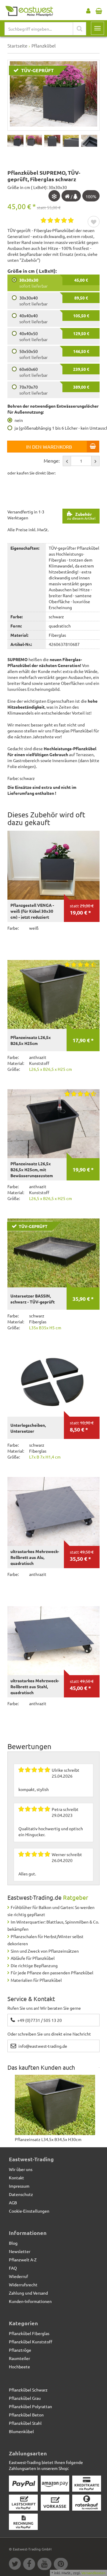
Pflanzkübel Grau (25, 2398)
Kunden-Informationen (30, 2301)
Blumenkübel (21, 2431)
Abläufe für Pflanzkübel (33, 1958)
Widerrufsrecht (23, 2285)
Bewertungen (29, 1746)
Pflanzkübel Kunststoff (31, 2342)
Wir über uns (21, 2169)
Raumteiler (19, 2358)
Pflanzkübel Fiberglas (29, 2333)
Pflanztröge (20, 2350)
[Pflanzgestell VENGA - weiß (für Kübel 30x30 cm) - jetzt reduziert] (53, 865)
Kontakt (16, 2178)
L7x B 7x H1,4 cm (45, 1457)
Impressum (19, 2186)
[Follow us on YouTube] (46, 2565)
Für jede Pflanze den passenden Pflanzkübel (52, 1973)
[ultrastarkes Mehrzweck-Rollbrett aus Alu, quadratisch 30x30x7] (53, 1512)
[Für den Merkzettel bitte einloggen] (94, 222)
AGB (13, 2203)
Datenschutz (21, 2194)
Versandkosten (93, 2573)
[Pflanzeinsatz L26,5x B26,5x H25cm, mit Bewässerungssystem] (53, 1124)
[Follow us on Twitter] (16, 2565)
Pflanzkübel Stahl (25, 2423)
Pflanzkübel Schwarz (28, 2390)
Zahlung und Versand (28, 2293)
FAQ (13, 2268)
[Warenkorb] (99, 10)
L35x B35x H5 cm (45, 1328)
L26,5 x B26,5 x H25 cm (51, 1069)
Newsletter (20, 2251)
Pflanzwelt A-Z (23, 2260)
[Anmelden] (88, 10)
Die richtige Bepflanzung (34, 1965)
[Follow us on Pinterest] (62, 2565)
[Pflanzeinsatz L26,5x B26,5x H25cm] (53, 995)
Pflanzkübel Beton (26, 2415)
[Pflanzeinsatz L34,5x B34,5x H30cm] (55, 2105)
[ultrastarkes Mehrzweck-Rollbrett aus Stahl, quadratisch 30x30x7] (53, 1641)
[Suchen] (80, 29)
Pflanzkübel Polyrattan (30, 2406)
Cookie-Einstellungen (29, 2211)
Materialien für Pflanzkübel (36, 1980)
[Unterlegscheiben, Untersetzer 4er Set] (53, 1382)
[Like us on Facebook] (30, 2565)
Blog (13, 2243)
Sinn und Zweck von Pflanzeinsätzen (45, 1951)
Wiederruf (18, 2276)
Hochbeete (19, 2367)
